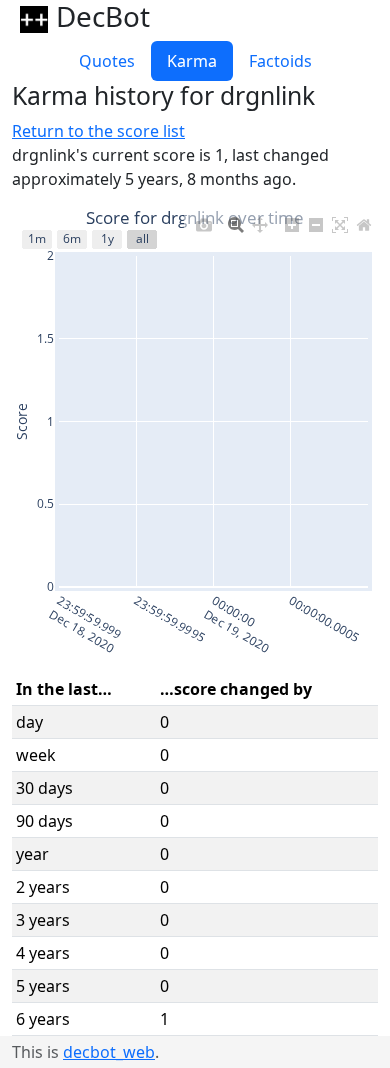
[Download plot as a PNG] (204, 220)
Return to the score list (98, 131)
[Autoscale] (340, 220)
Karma (192, 61)
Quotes (107, 61)
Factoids (280, 61)
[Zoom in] (292, 220)
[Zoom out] (316, 220)
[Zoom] (236, 220)
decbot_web (109, 1052)
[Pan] (260, 220)
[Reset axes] (364, 220)
